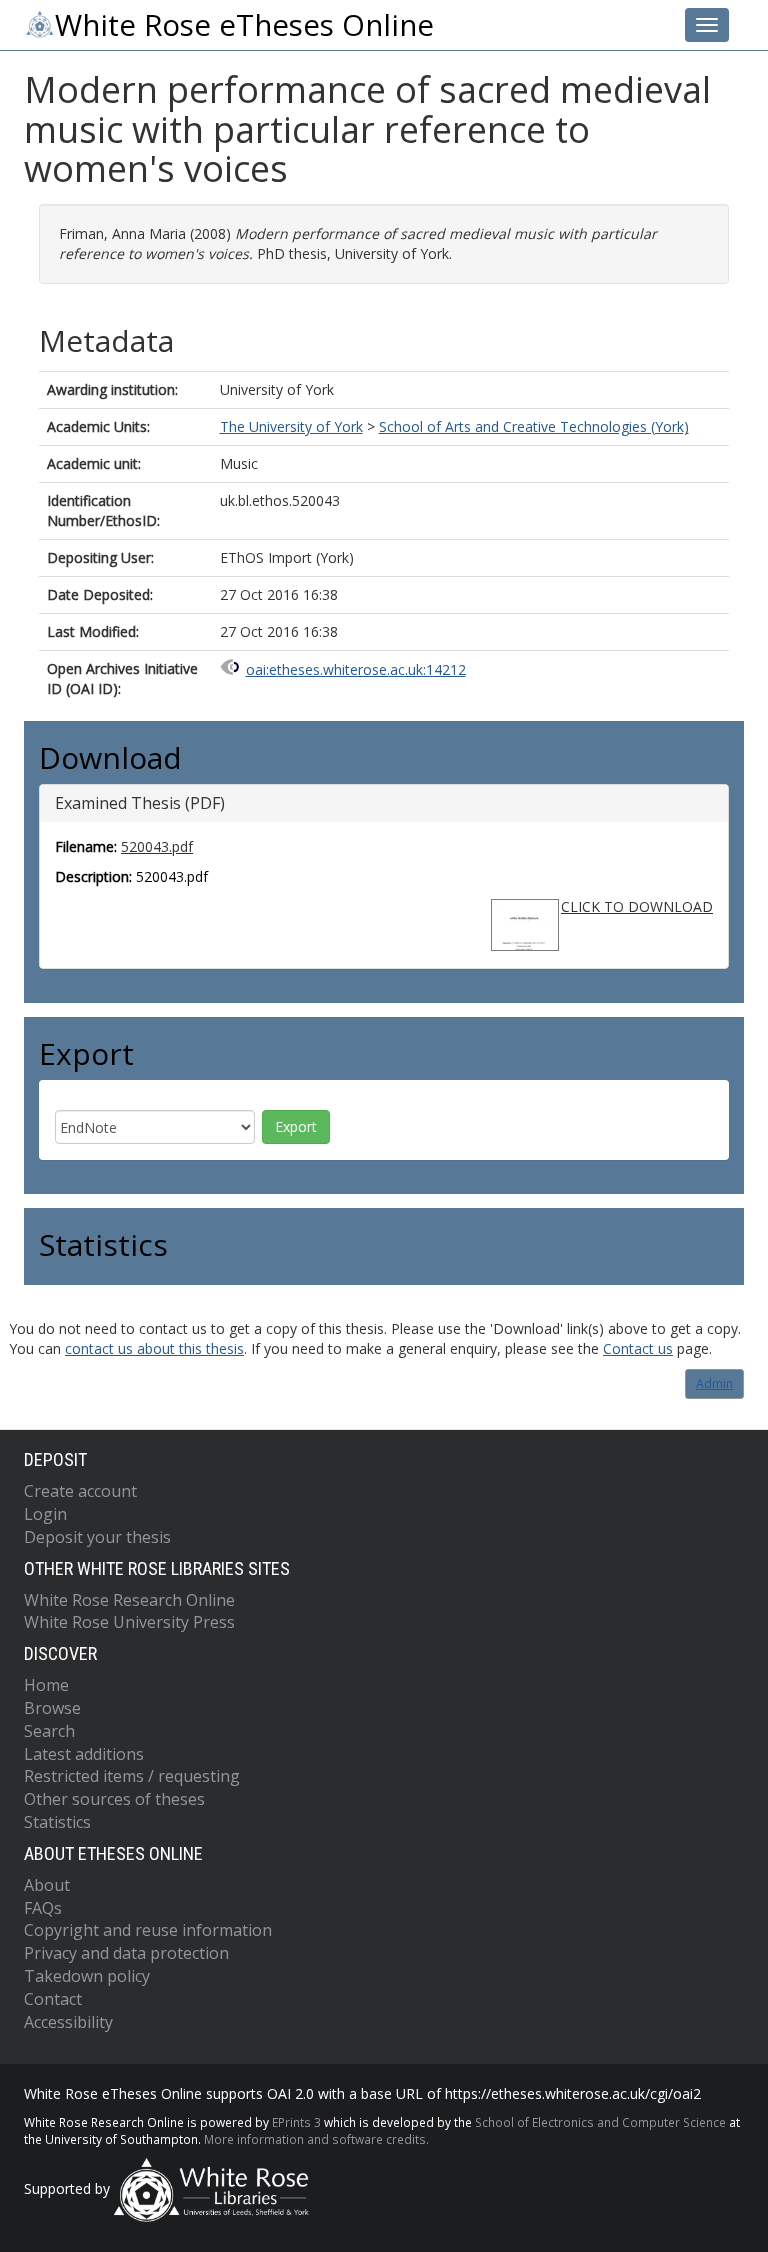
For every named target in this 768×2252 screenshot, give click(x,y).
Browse (52, 1708)
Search (49, 1731)
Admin (714, 1383)
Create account (80, 1491)
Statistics (57, 1822)
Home (46, 1685)
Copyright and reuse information (148, 1930)
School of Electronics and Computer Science (600, 2122)
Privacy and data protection (126, 1953)
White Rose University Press (129, 1622)
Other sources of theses (114, 1799)
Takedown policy (87, 1976)
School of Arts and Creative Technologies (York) (534, 426)
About (47, 1885)
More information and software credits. (316, 2139)
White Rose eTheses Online (244, 25)
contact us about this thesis (154, 1348)
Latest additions (84, 1754)
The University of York (291, 426)
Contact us (638, 1348)
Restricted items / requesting (132, 1776)
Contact (53, 1999)
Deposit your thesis (97, 1537)
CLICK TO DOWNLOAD (637, 906)
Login (45, 1514)
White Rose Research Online (129, 1600)
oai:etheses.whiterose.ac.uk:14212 (356, 669)
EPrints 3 (296, 2122)
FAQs (43, 1908)
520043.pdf (157, 846)
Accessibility (68, 2022)
